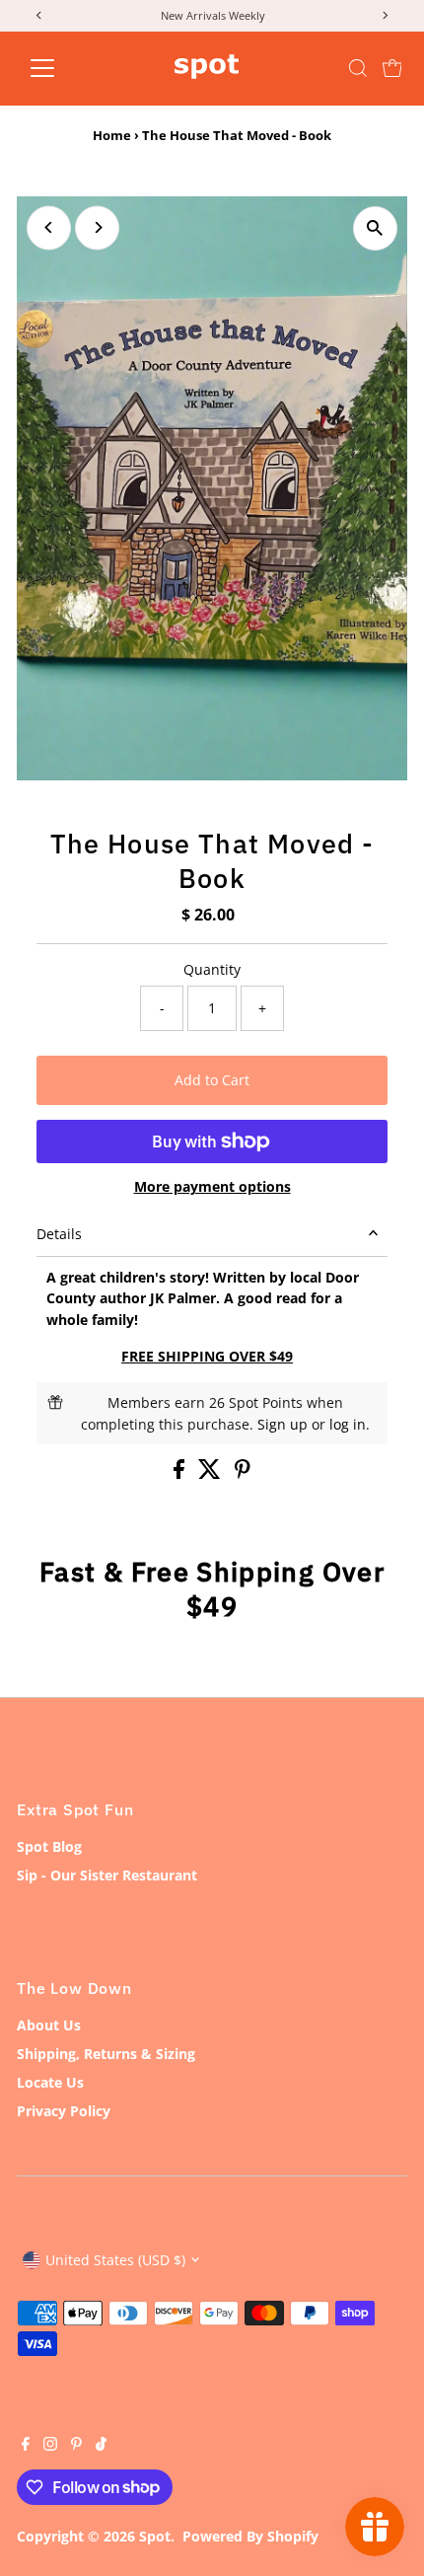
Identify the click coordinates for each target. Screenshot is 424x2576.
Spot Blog (49, 1846)
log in (348, 1424)
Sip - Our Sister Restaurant (107, 1875)
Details (59, 1234)
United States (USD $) (115, 2260)
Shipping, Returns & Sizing (106, 2054)
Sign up (283, 1424)
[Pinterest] (76, 2446)
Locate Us (50, 2082)
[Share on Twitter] (212, 1473)
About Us (49, 2025)
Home (112, 135)
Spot (155, 2536)
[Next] (97, 227)
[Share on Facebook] (181, 1473)
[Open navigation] (64, 68)
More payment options (212, 1186)
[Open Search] (358, 68)
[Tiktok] (101, 2446)
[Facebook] (26, 2446)
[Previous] (49, 227)
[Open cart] (392, 68)
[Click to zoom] (375, 228)
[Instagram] (50, 2446)
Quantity (212, 969)
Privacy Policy (64, 2111)
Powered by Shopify (250, 2536)
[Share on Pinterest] (243, 1473)
